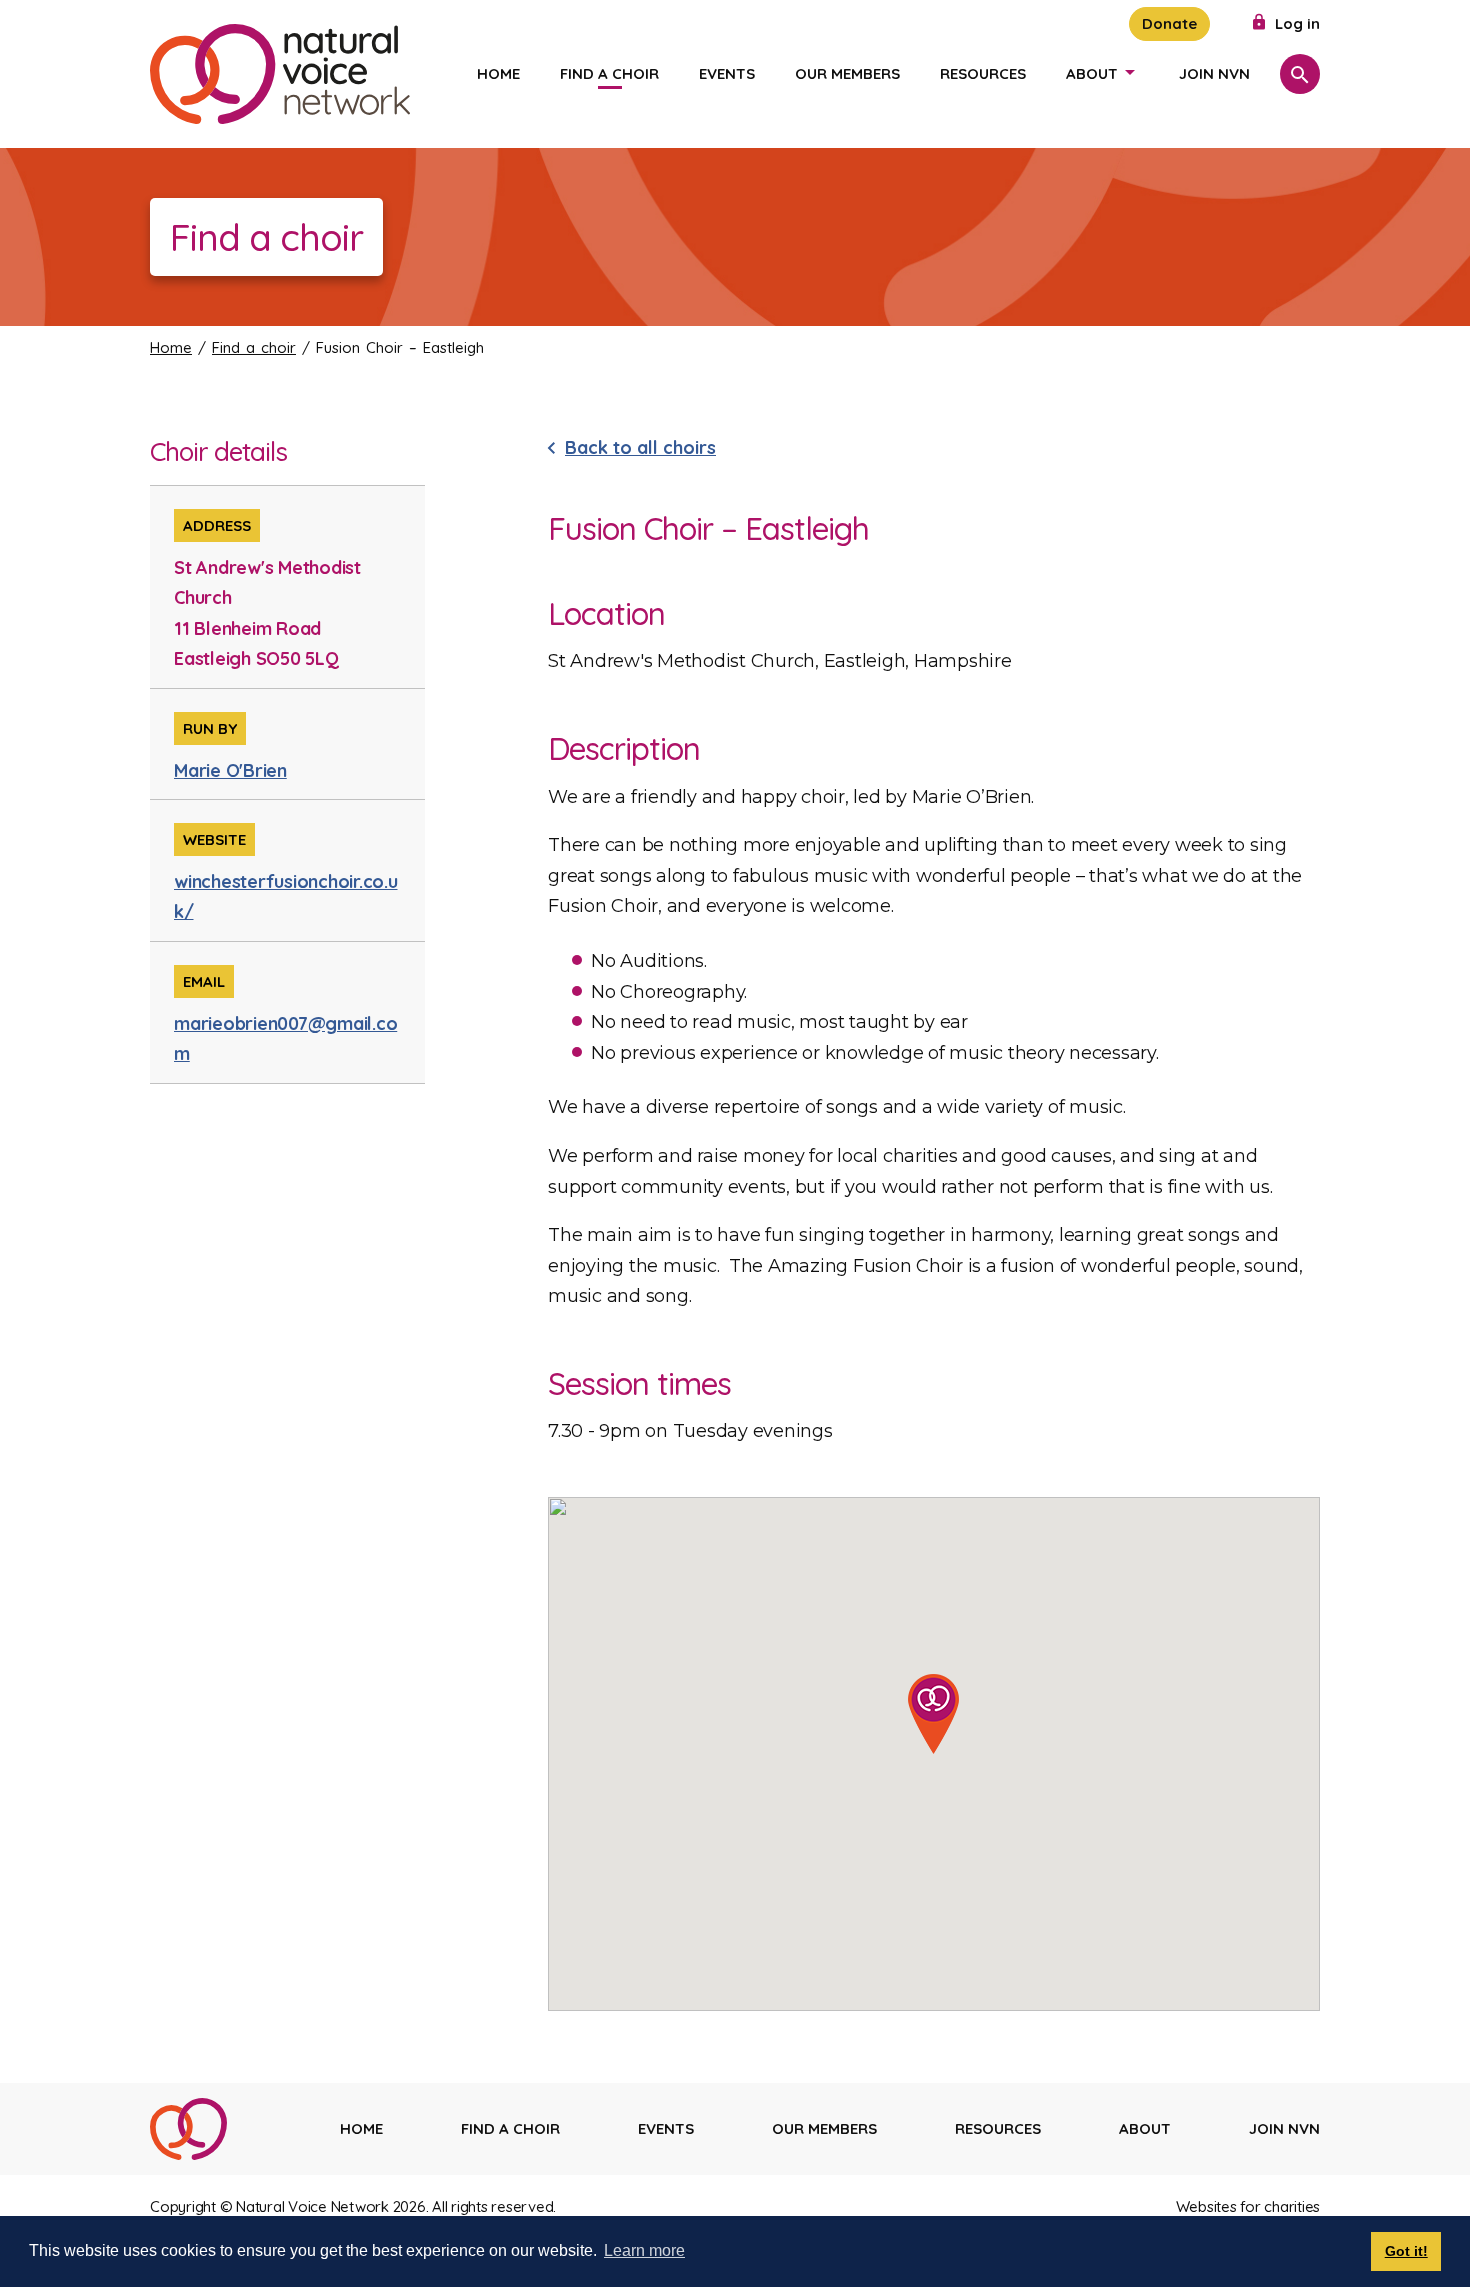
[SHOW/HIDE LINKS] (1130, 72)
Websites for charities (1248, 2206)
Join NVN (1214, 73)
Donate (1169, 23)
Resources (983, 73)
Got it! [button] (1406, 2251)
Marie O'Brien (230, 770)
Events (727, 73)
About (1092, 73)
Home (498, 73)
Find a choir (609, 73)
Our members (847, 73)
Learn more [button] (644, 2250)
